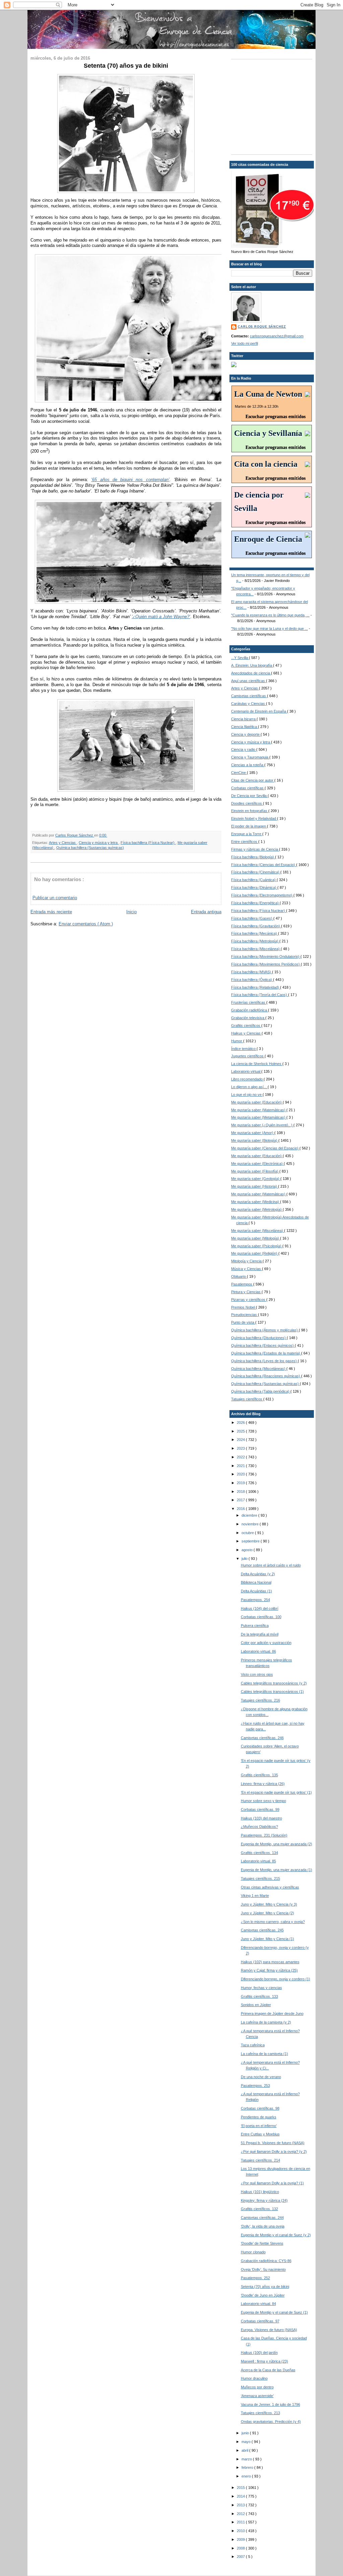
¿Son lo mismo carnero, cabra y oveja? (273, 1922)
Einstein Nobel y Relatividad (254, 818)
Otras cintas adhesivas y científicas (270, 1887)
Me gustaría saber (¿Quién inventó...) (262, 1125)
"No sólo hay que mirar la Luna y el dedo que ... (269, 629)
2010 (241, 2531)
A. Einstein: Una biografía (252, 665)
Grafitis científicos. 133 (259, 1996)
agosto (248, 1550)
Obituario (239, 1276)
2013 (241, 2505)
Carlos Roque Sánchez (75, 835)
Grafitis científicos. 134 (259, 1853)
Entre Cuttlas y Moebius (260, 2134)
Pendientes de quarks (259, 2117)
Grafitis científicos (246, 1026)
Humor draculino (254, 2378)
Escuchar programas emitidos (276, 417)
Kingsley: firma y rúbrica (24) (264, 2200)
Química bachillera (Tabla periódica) (261, 1391)
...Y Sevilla (240, 658)
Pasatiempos (242, 1284)
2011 (241, 2522)
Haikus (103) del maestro (261, 1818)
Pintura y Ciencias (246, 1292)
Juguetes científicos (248, 1056)
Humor (237, 1041)
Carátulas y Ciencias (249, 704)
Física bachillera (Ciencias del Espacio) (264, 865)
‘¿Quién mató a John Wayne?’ (161, 617)
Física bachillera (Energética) (255, 903)
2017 (241, 1500)
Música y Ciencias (247, 1269)
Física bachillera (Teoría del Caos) (260, 995)
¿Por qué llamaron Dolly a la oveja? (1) (272, 2183)
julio (245, 1559)
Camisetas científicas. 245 (262, 1930)
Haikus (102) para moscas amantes (270, 1962)
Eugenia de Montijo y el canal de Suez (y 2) (276, 2235)
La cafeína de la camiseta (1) (264, 2054)
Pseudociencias (245, 1315)
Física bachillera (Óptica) (252, 980)
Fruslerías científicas (249, 1002)
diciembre (250, 1515)
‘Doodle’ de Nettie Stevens (262, 2243)
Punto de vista (243, 1322)
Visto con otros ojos (257, 1674)
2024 (241, 1440)
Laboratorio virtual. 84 (258, 2304)
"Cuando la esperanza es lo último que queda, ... (270, 615)
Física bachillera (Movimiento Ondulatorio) (266, 956)
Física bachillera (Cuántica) (254, 880)
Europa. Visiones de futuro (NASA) (269, 2330)
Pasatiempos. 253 (255, 2086)
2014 (241, 2496)
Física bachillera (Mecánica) (255, 933)
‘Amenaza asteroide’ (257, 2396)
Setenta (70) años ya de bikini (265, 2287)
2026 (241, 1423)
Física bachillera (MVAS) (252, 972)
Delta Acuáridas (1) (256, 1591)
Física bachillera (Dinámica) (254, 887)
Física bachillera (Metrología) (255, 941)
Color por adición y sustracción (266, 1643)
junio (246, 2433)
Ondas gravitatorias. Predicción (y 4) (271, 2422)
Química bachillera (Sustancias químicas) (90, 848)
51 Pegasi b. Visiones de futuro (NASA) (273, 2143)
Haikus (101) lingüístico (260, 2192)
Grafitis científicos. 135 (259, 1775)
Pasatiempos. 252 (255, 2278)
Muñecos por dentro (257, 2387)
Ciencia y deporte (246, 734)
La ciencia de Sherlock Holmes (257, 1064)
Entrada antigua (206, 912)
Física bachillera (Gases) (252, 918)
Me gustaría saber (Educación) (257, 1102)
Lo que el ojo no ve (247, 1095)
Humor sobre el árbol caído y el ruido (271, 1565)
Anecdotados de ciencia (251, 673)
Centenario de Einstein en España (259, 711)
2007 (241, 2557)
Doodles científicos (247, 803)
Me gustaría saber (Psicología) (257, 1246)
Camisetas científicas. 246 (262, 1738)
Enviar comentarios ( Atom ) (86, 924)
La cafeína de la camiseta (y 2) (266, 2022)
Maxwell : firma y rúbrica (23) (264, 2361)
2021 (241, 1466)
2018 (241, 1492)
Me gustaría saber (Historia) (255, 1186)
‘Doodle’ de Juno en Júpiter (263, 2295)
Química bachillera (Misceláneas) (259, 1369)
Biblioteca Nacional (256, 1582)
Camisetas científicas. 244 (262, 2218)
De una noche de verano (261, 2077)
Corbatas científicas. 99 (260, 1809)
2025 (241, 1431)
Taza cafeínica (253, 2045)
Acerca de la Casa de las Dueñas (268, 2370)
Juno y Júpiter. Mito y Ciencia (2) (267, 1913)
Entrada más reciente (51, 912)
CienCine (239, 773)
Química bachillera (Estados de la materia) (266, 1353)
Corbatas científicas (248, 788)
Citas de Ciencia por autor (253, 780)
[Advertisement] (273, 106)
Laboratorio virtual (246, 1071)
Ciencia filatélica (245, 727)
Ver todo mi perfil (245, 343)
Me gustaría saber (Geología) (256, 1179)
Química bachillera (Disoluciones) (259, 1338)
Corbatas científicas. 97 (260, 2321)
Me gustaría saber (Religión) (255, 1253)
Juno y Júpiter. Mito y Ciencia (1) (267, 1939)
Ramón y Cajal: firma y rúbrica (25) (269, 1970)
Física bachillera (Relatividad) (256, 987)
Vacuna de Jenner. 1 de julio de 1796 (270, 2404)
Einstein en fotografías (250, 811)
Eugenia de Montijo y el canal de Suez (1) (274, 2312)
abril (245, 2450)
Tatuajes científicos (247, 1399)
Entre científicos (245, 842)
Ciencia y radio (244, 749)
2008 (241, 2548)
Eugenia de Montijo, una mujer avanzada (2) (277, 1844)
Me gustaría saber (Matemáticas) (259, 1110)
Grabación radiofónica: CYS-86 (266, 2261)
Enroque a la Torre (247, 834)
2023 (241, 1448)
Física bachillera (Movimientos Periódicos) (266, 964)
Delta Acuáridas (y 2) (258, 1574)
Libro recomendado (247, 1079)
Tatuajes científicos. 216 (260, 1700)
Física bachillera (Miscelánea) (256, 949)
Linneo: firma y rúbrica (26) (263, 1784)
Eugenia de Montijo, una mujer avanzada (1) (277, 1870)
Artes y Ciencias (63, 843)
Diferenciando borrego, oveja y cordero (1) (276, 1979)
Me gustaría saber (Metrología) (257, 1209)
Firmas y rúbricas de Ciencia (255, 849)
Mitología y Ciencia (247, 1261)
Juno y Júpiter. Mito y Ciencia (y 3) (269, 1904)
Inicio (131, 912)
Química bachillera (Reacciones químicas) (266, 1376)
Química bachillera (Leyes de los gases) (264, 1361)
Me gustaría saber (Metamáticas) (259, 1117)
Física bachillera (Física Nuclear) (148, 843)
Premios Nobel (244, 1307)
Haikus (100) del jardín (259, 2353)
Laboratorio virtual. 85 (258, 1861)
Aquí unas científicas (249, 681)
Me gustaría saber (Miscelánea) (258, 1231)
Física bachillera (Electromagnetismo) (262, 895)
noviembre (251, 1524)
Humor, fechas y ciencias (261, 1988)
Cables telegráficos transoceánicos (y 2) (274, 1683)
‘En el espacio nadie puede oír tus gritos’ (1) (276, 1792)
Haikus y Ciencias (246, 1033)
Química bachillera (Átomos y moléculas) (265, 1330)
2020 (241, 1474)
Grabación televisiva (248, 1018)
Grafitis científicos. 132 (259, 2209)
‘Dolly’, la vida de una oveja (263, 2226)
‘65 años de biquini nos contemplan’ (130, 480)
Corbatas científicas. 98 (260, 2108)
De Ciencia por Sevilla (249, 796)
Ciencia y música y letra (99, 843)
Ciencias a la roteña (248, 765)
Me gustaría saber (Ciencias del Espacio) (265, 1148)
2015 (241, 2488)
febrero (248, 2467)
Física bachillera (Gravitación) (256, 926)
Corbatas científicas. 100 (261, 1617)
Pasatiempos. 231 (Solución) (264, 1835)
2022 (241, 1457)
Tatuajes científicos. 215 (260, 1878)
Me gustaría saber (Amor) (253, 1133)
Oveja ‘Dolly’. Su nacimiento (263, 2269)
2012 (241, 2514)
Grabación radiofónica (250, 1010)
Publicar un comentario (55, 898)
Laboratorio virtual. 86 (258, 1651)
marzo (247, 2459)
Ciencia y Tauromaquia (250, 757)
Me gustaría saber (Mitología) (256, 1238)
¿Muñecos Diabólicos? (259, 1827)
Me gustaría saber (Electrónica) (257, 1164)
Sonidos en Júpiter (256, 2005)
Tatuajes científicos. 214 (260, 2160)
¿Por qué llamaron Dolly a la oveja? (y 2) (274, 2152)
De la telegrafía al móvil (260, 1634)
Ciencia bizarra (244, 719)
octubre (248, 1533)
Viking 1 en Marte (255, 1896)
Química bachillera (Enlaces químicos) (263, 1345)
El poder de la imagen (249, 826)
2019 (241, 1483)
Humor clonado (253, 2252)
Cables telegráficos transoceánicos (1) (272, 1692)
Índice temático (244, 1049)
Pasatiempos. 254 (255, 1600)
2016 (241, 1509)
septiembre (251, 1541)
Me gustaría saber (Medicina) (256, 1202)
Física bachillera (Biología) (253, 857)
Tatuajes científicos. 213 (260, 2413)
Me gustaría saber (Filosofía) (255, 1171)
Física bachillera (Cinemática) (256, 872)
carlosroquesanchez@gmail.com (277, 336)
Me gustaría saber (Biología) (255, 1140)
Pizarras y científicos (249, 1300)
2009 (241, 2539)
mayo (247, 2442)
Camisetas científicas (249, 696)
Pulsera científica (255, 1626)
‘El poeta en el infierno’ (259, 2126)
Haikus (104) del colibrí (260, 1608)
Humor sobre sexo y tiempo (263, 1801)
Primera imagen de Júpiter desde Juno (272, 2013)
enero (247, 2476)
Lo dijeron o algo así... (249, 1087)
